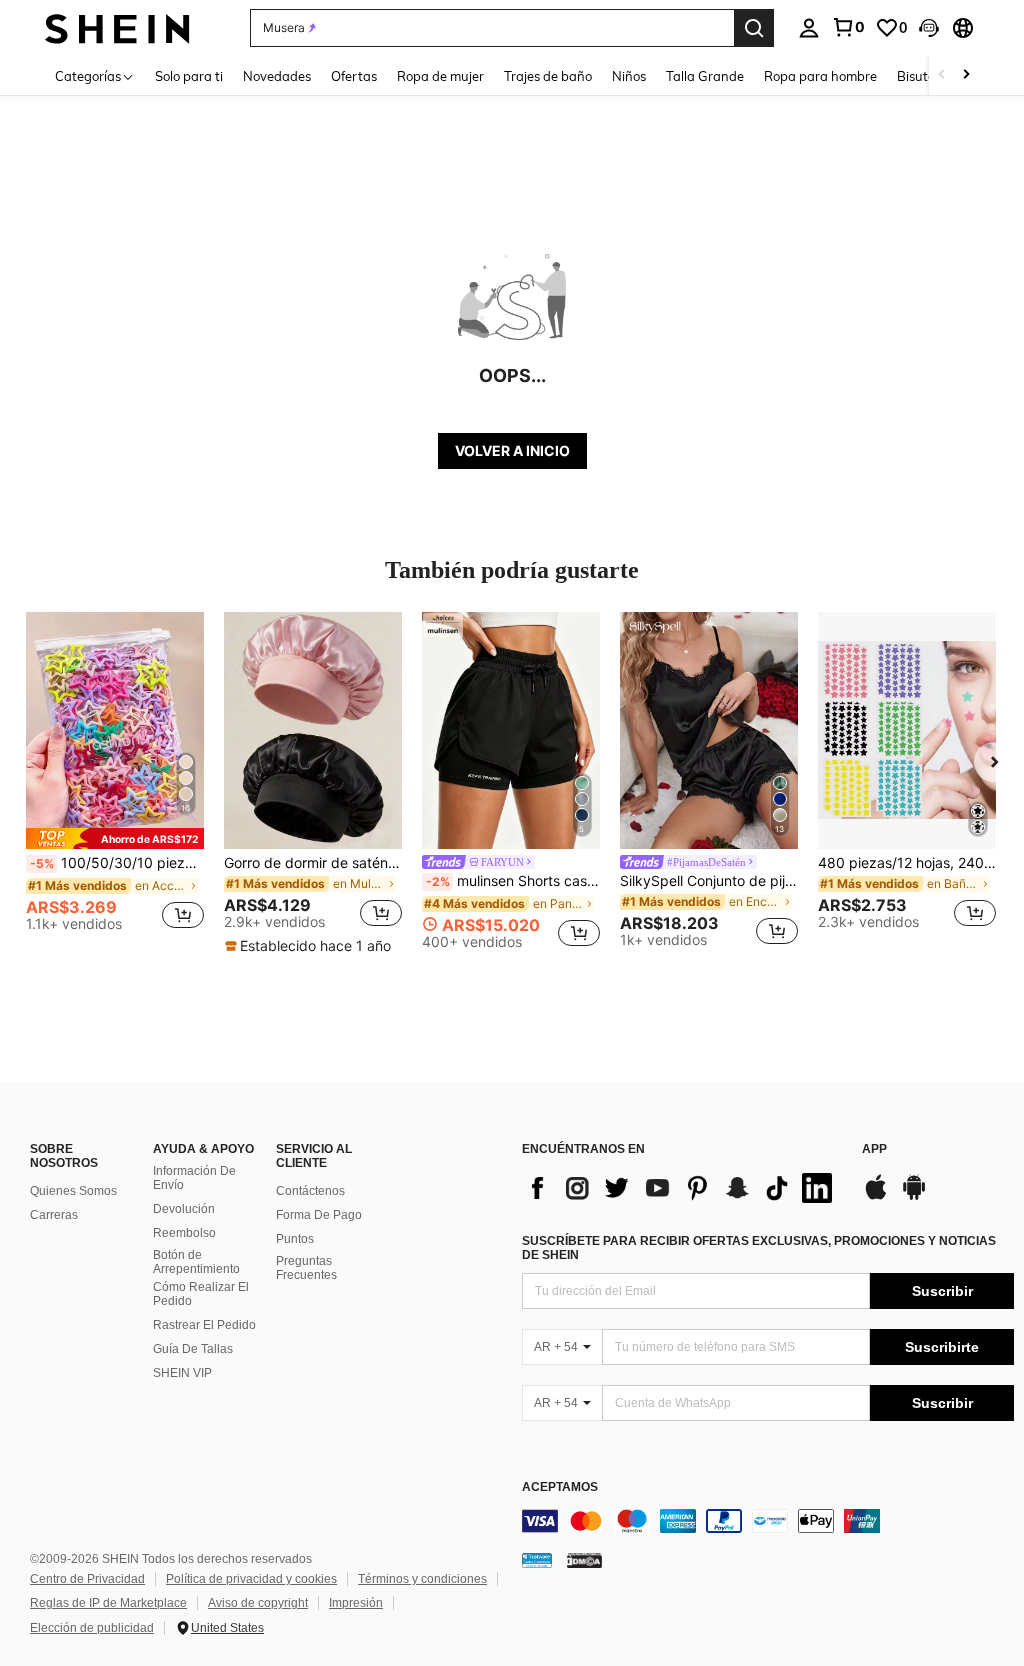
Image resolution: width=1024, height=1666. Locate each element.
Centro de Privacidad (87, 1579)
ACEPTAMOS (560, 1487)
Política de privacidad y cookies (251, 1579)
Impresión (356, 1603)
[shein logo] (117, 27)
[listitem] (115, 779)
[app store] (876, 1197)
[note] (115, 838)
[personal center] (809, 28)
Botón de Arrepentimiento (196, 1262)
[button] (929, 28)
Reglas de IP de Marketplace (108, 1603)
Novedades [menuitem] (277, 76)
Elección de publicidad (92, 1628)
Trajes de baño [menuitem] (548, 76)
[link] (848, 27)
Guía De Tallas (193, 1349)
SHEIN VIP (182, 1373)
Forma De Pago (319, 1215)
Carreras (54, 1215)
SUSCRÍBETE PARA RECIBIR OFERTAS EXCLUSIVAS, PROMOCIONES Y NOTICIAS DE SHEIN (759, 1248)
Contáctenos (310, 1191)
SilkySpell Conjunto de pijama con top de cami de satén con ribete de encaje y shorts (709, 881)
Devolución (184, 1209)
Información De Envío (194, 1178)
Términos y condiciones (422, 1579)
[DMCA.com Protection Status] (584, 1560)
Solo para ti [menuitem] (189, 76)
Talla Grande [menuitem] (705, 76)
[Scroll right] (966, 75)
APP (874, 1149)
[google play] (914, 1197)
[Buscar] (754, 28)
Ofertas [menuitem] (354, 76)
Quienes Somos (73, 1191)
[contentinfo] (768, 1521)
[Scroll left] (942, 75)
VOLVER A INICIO (512, 450)
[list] (682, 1188)
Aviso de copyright (258, 1603)
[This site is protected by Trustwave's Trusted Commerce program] (537, 1560)
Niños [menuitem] (629, 76)
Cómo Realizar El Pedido (201, 1294)
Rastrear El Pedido (204, 1325)
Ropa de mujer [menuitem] (440, 76)
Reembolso (184, 1233)
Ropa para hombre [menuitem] (820, 76)
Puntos (295, 1239)
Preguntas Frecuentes (306, 1268)
